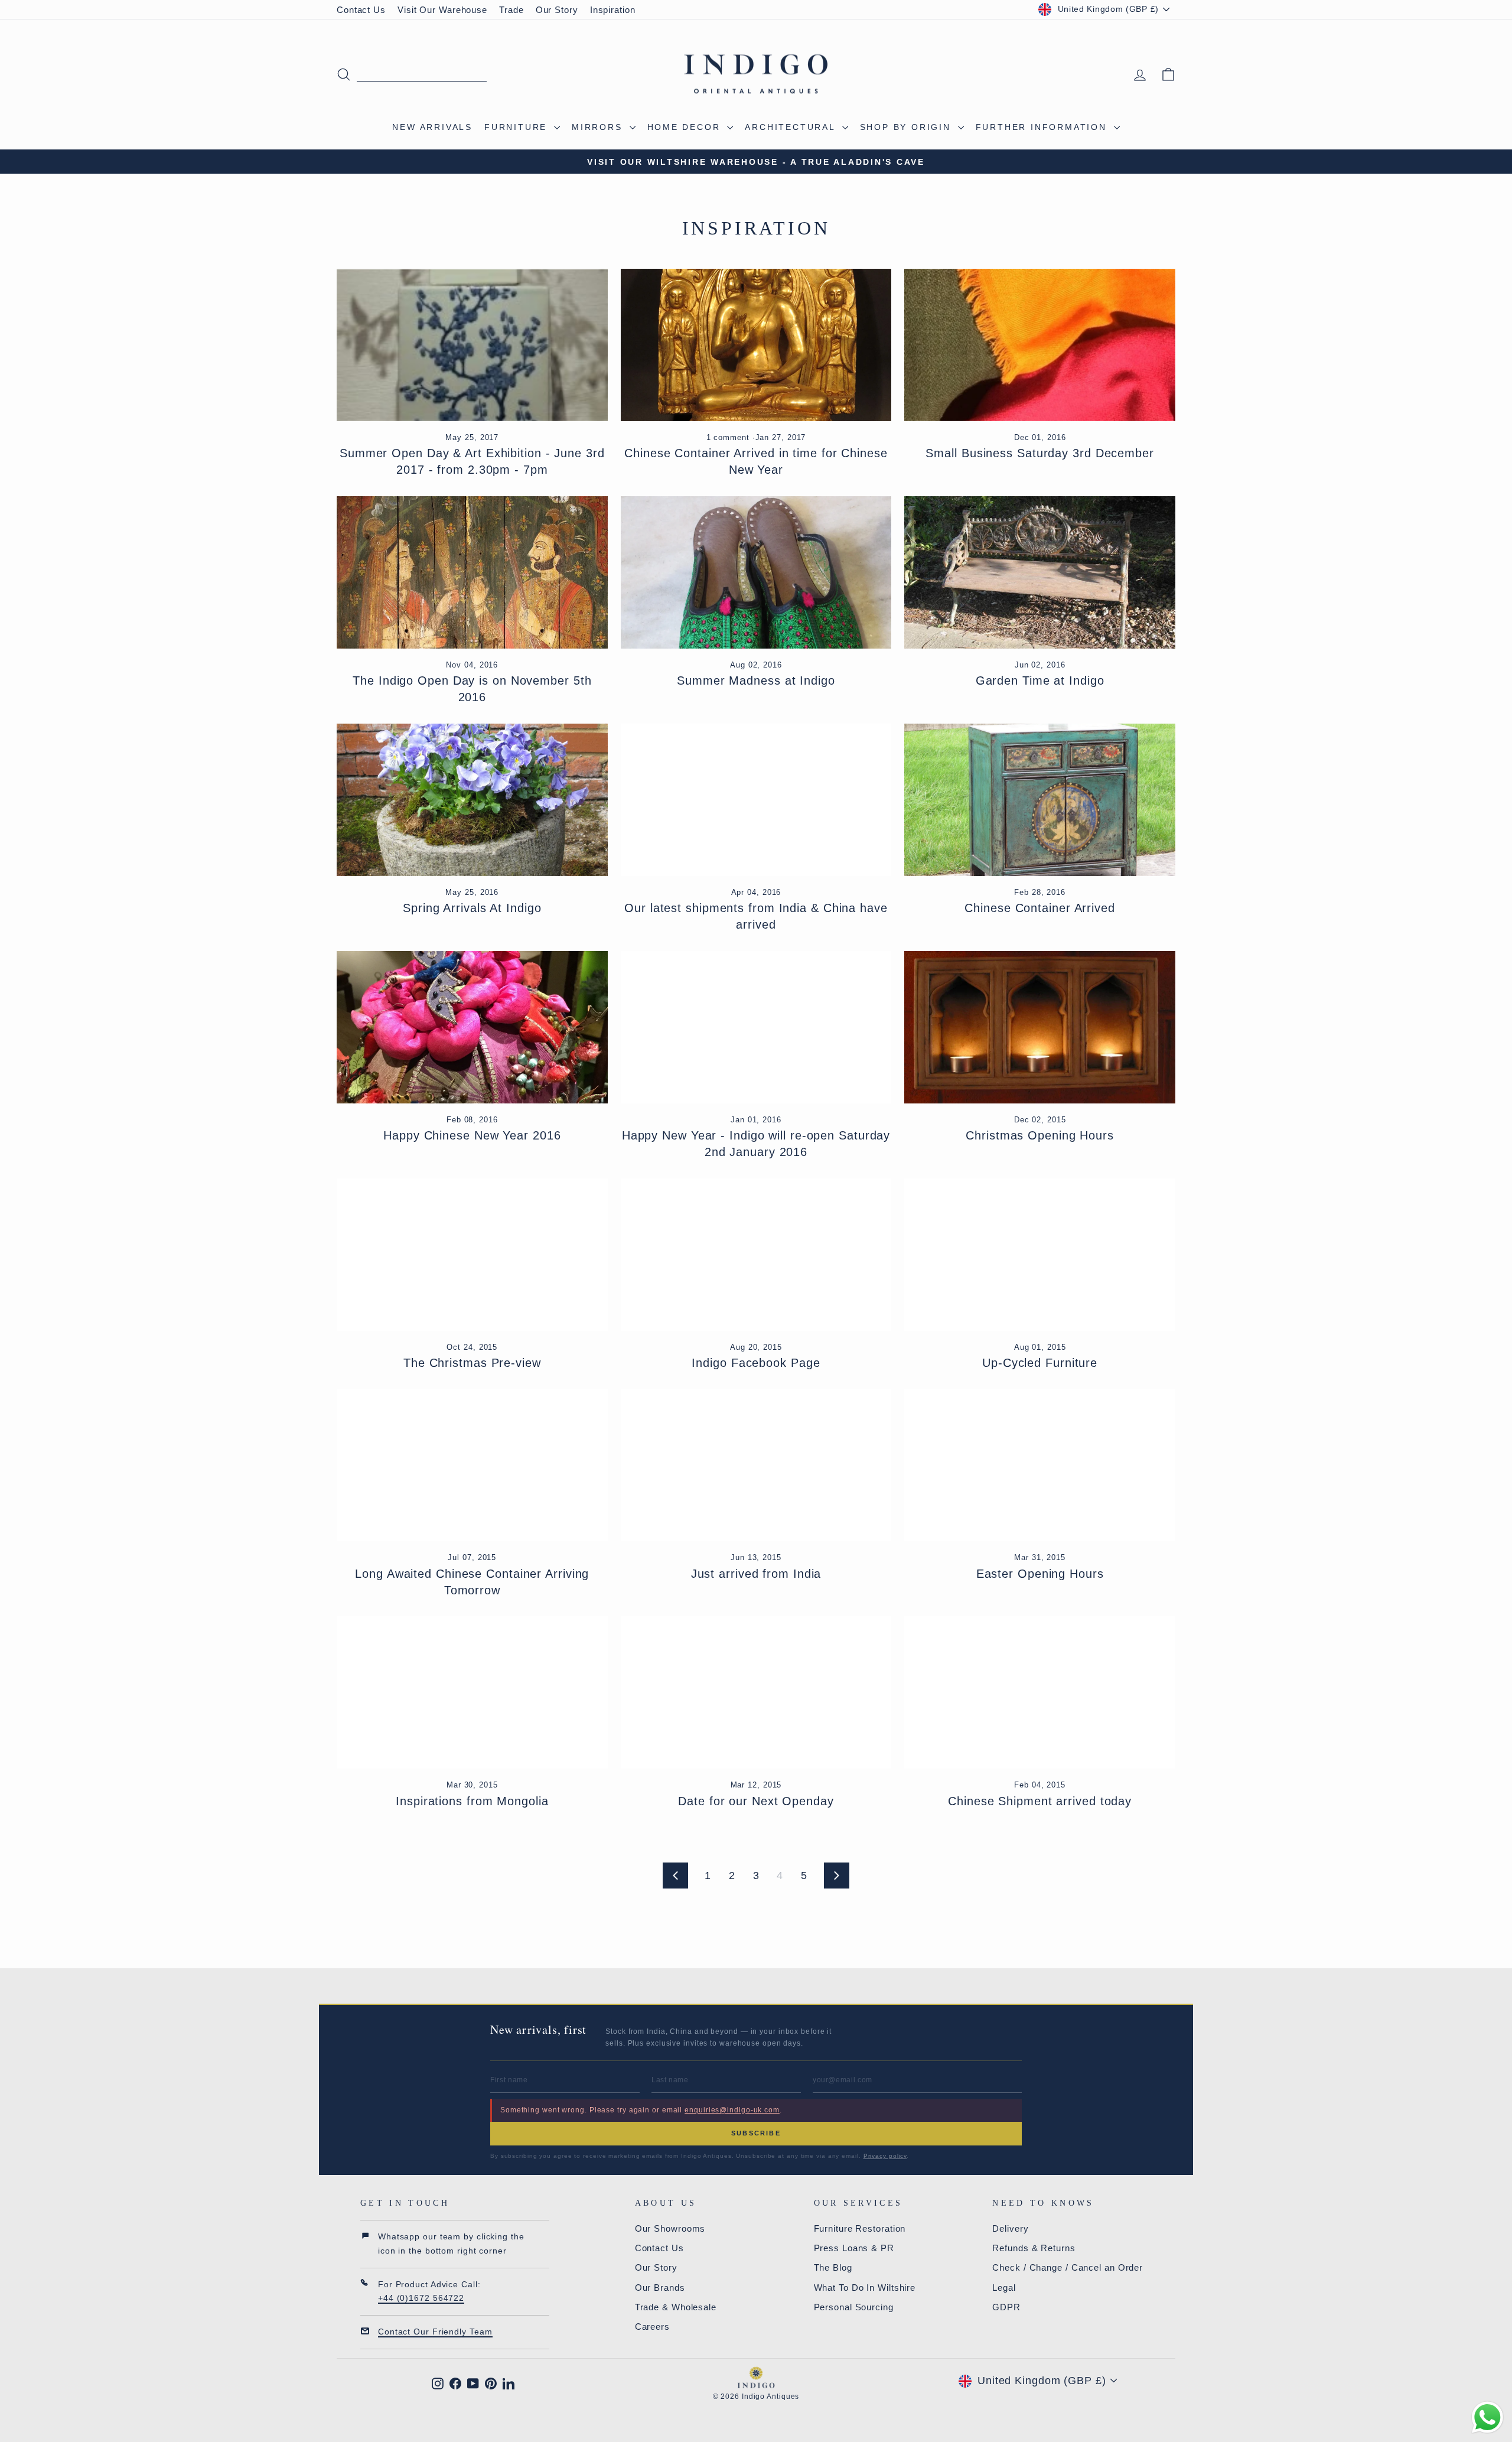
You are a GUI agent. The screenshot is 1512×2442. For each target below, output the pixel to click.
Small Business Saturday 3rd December (1039, 453)
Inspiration (613, 10)
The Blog (833, 2267)
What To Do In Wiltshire (865, 2288)
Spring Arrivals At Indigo (472, 908)
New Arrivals (432, 127)
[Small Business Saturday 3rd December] (1040, 345)
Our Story (557, 10)
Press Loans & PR (854, 2248)
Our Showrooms (670, 2228)
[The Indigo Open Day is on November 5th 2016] (472, 572)
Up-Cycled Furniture (1040, 1363)
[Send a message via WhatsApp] (1487, 2417)
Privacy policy (885, 2156)
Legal (1004, 2288)
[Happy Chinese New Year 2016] (472, 1027)
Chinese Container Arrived (1040, 908)
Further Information (1043, 127)
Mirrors (599, 127)
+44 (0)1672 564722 (421, 2298)
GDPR (1006, 2307)
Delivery (1010, 2228)
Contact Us (361, 10)
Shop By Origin (907, 127)
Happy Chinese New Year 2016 (472, 1135)
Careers (652, 2327)
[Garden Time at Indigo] (1040, 572)
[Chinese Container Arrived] (1040, 800)
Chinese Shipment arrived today (1040, 1801)
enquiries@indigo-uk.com (732, 2110)
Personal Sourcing (854, 2307)
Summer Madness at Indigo (756, 680)
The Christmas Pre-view (472, 1363)
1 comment (729, 438)
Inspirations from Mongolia (472, 1801)
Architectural (792, 127)
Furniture (518, 127)
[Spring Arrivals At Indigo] (472, 800)
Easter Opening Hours (1040, 1574)
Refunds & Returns (1034, 2248)
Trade (511, 10)
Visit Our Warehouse (442, 10)
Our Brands (660, 2288)
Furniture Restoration (860, 2228)
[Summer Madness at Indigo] (756, 572)
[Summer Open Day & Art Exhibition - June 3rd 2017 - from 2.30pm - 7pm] (472, 345)
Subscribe (756, 2133)
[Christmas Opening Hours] (1040, 1027)
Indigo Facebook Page (756, 1363)
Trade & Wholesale (676, 2307)
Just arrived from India (756, 1574)
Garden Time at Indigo (1040, 680)
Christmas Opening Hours (1040, 1135)
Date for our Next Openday (756, 1801)
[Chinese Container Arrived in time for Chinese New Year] (756, 345)
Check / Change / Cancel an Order (1068, 2267)
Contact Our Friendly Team (435, 2332)
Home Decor (686, 127)
